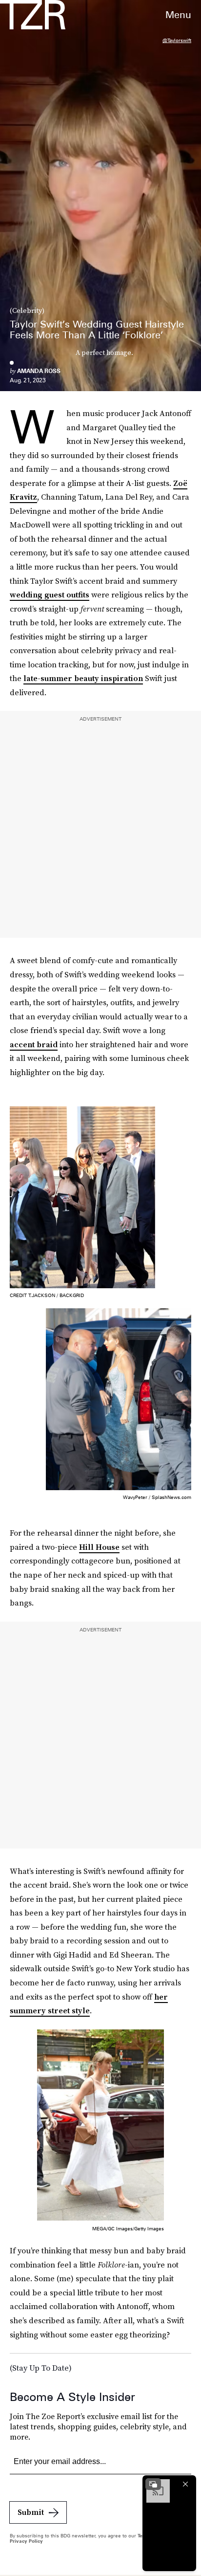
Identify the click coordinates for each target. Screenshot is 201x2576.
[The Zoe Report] (33, 15)
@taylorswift (177, 40)
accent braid (34, 1044)
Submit (31, 2512)
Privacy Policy (26, 2541)
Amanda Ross (39, 371)
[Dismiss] (185, 2484)
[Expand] (153, 2484)
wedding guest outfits (50, 594)
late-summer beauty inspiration (83, 678)
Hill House (99, 1547)
